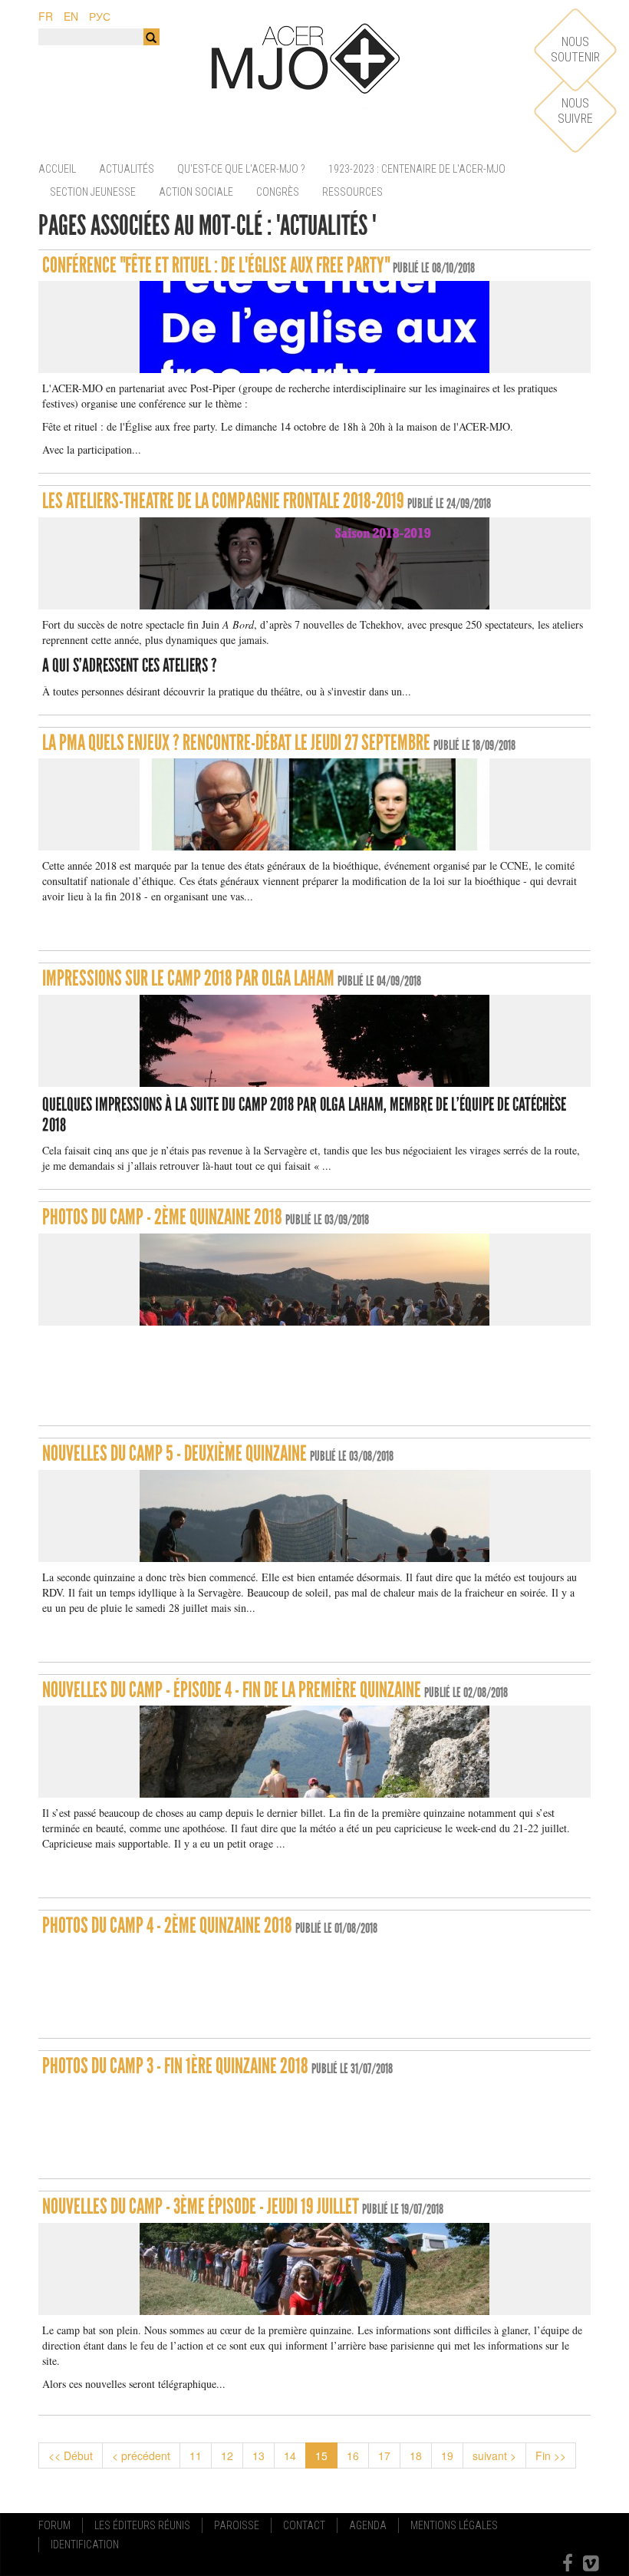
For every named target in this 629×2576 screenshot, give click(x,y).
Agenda (368, 2525)
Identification (85, 2545)
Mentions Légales (454, 2525)
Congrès (278, 192)
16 (353, 2455)
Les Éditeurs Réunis (142, 2525)
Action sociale (196, 192)
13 (259, 2455)
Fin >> (551, 2455)
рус (100, 16)
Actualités (127, 169)
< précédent (141, 2455)
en (71, 16)
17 (384, 2455)
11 (196, 2455)
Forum (54, 2525)
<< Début (71, 2455)
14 (290, 2455)
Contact (304, 2525)
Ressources (352, 192)
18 (416, 2455)
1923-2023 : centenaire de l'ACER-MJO (417, 169)
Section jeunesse (93, 192)
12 (227, 2455)
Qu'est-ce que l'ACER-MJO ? (241, 169)
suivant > (494, 2455)
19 (447, 2455)
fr (46, 16)
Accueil (57, 169)
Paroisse (237, 2525)
